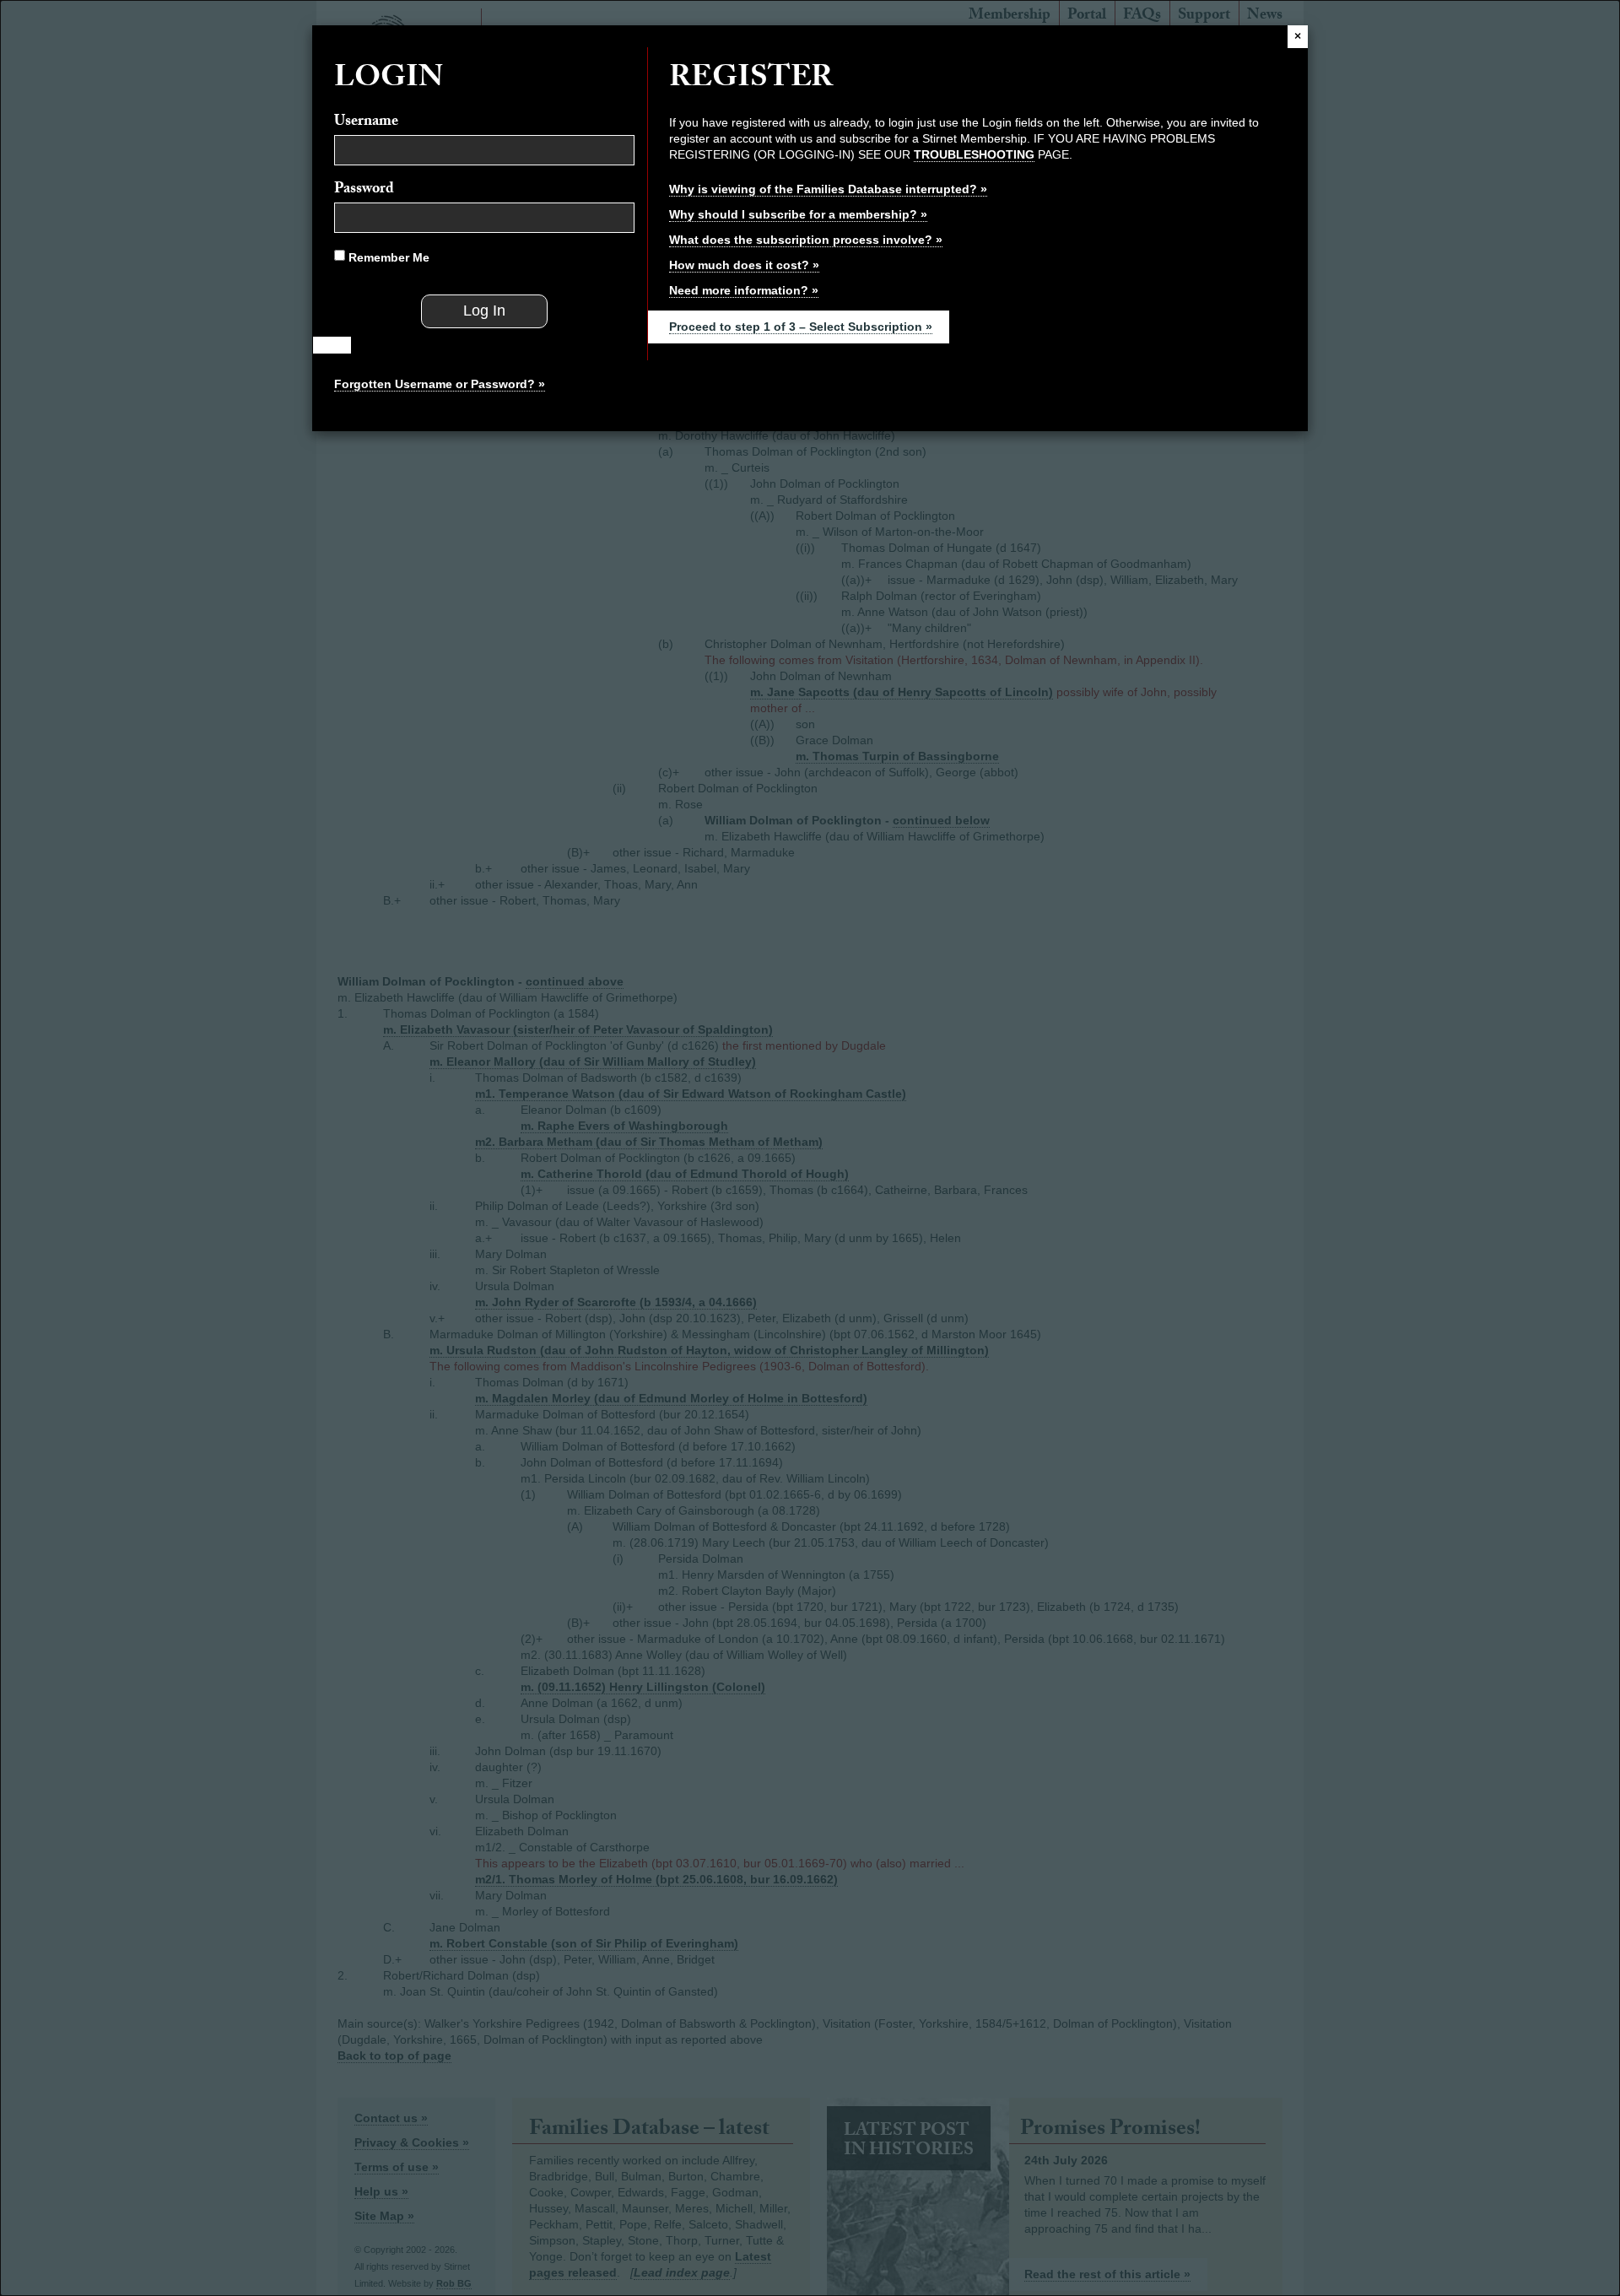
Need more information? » (744, 290)
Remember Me (387, 257)
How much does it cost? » (744, 265)
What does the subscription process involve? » (806, 240)
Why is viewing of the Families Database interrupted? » (828, 189)
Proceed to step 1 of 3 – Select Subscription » (801, 327)
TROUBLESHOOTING (974, 154)
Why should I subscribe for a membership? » (798, 214)
